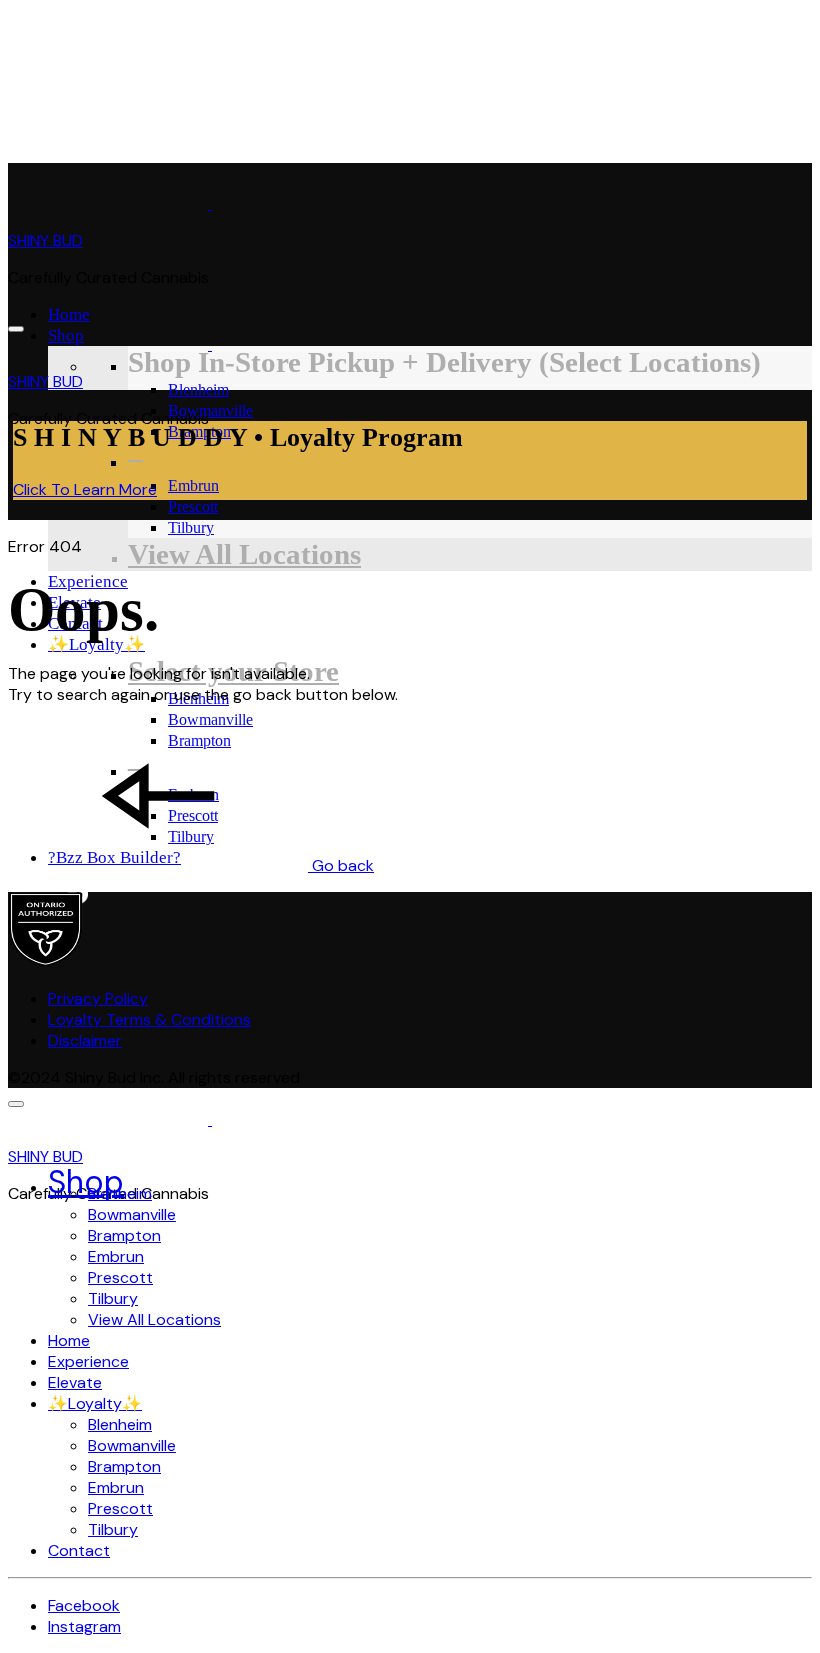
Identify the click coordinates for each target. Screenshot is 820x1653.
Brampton (124, 1235)
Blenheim (198, 389)
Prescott (193, 506)
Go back (341, 865)
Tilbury (191, 527)
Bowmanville (210, 410)
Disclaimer (85, 1040)
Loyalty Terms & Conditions (149, 1019)
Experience (88, 581)
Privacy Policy (98, 998)
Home (69, 314)
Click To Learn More (85, 489)
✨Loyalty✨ (96, 644)
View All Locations (244, 554)
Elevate (75, 1382)
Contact (75, 623)
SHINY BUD (45, 240)
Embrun (193, 485)
